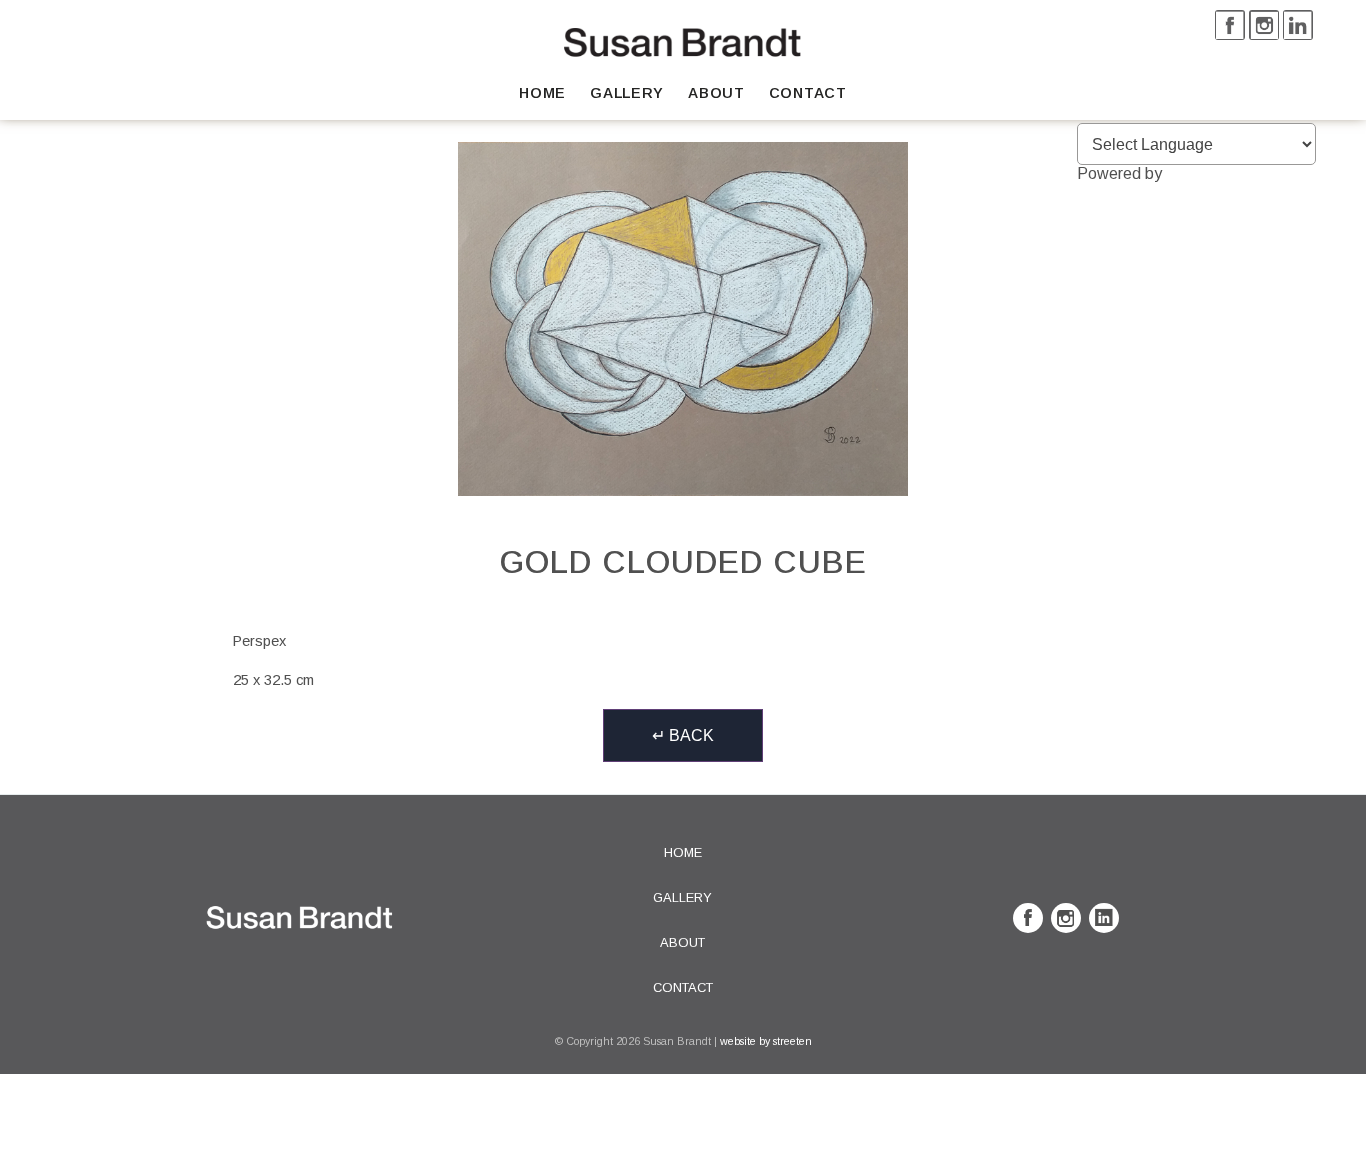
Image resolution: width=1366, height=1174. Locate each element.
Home (542, 93)
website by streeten (766, 1041)
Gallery (627, 93)
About (716, 93)
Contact (808, 93)
